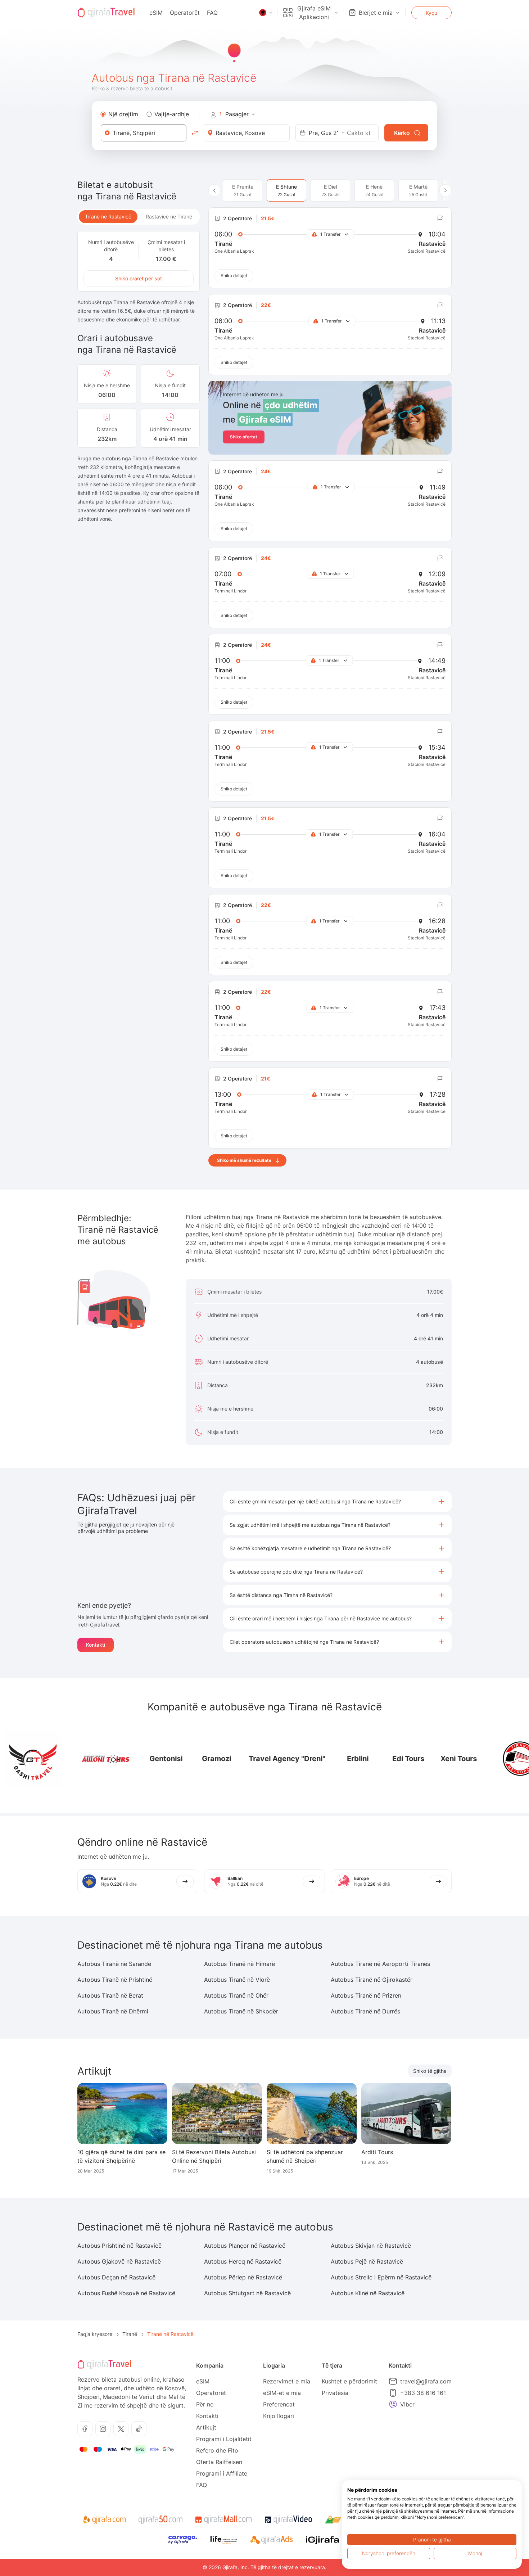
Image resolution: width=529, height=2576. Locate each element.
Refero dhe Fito (217, 2450)
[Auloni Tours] (67, 1759)
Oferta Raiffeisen (219, 2462)
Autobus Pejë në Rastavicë (367, 2261)
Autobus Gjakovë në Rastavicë (119, 2261)
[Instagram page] (103, 2429)
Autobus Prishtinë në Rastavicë (119, 2246)
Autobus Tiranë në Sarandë (114, 1964)
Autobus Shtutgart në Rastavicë (247, 2293)
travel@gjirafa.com (426, 2381)
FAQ (212, 13)
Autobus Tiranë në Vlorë (237, 1980)
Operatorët (185, 13)
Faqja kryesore (95, 2334)
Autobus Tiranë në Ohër (236, 1995)
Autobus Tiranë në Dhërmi (113, 2011)
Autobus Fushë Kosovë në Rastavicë (126, 2293)
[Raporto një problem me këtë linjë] (440, 218)
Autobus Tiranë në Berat (110, 1995)
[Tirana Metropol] (482, 1759)
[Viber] (393, 2404)
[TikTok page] (139, 2429)
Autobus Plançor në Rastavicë (245, 2246)
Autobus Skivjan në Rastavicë (371, 2246)
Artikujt (206, 2427)
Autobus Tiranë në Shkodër (241, 2011)
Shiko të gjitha (430, 2071)
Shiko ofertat (244, 437)
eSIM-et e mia (282, 2393)
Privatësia (335, 2393)
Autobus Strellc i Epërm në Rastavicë (381, 2277)
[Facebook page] (85, 2429)
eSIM (156, 13)
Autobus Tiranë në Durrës (365, 2011)
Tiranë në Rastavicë (108, 216)
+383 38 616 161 (423, 2393)
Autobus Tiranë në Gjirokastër (372, 1980)
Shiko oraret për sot (139, 278)
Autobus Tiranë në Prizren (366, 1995)
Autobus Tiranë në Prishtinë (115, 1980)
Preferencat (279, 2404)
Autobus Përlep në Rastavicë (243, 2277)
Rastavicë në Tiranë (169, 216)
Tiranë (130, 2334)
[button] (337, 1501)
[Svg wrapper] (104, 2520)
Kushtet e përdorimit (349, 2381)
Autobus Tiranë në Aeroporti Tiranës (380, 1964)
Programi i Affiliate (222, 2473)
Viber (407, 2404)
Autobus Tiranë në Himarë (239, 1964)
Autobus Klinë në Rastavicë (368, 2293)
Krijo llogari (279, 2416)
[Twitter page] (121, 2429)
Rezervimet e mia (287, 2381)
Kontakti (96, 1645)
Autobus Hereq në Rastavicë (243, 2261)
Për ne (205, 2404)
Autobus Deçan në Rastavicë (116, 2277)
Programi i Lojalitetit (224, 2439)
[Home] (106, 13)
